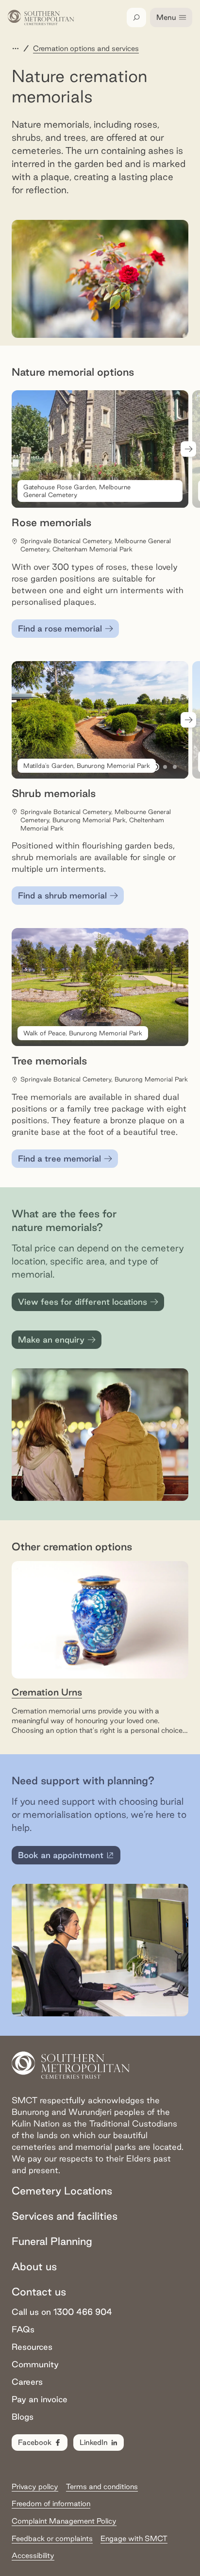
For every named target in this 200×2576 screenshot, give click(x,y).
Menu (166, 17)
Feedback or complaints (52, 2538)
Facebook (35, 2442)
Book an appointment (67, 1857)
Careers (27, 2382)
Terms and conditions (102, 2486)
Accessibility (33, 2555)
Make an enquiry (51, 1339)
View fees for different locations (83, 1302)
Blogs (23, 2417)
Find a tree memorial (59, 1158)
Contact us (39, 2292)
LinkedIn (94, 2442)
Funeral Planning (52, 2241)
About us (34, 2266)
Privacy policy (35, 2486)
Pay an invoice (40, 2399)
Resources (32, 2347)
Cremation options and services (86, 48)
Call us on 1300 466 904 (62, 2312)
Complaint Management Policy (64, 2521)
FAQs (23, 2329)
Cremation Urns (47, 1692)
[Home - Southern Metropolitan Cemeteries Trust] (41, 17)
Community (35, 2364)
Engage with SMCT (134, 2538)
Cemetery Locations (62, 2191)
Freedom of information (51, 2503)
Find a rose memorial (60, 628)
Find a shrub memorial (62, 895)
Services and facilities (65, 2216)
